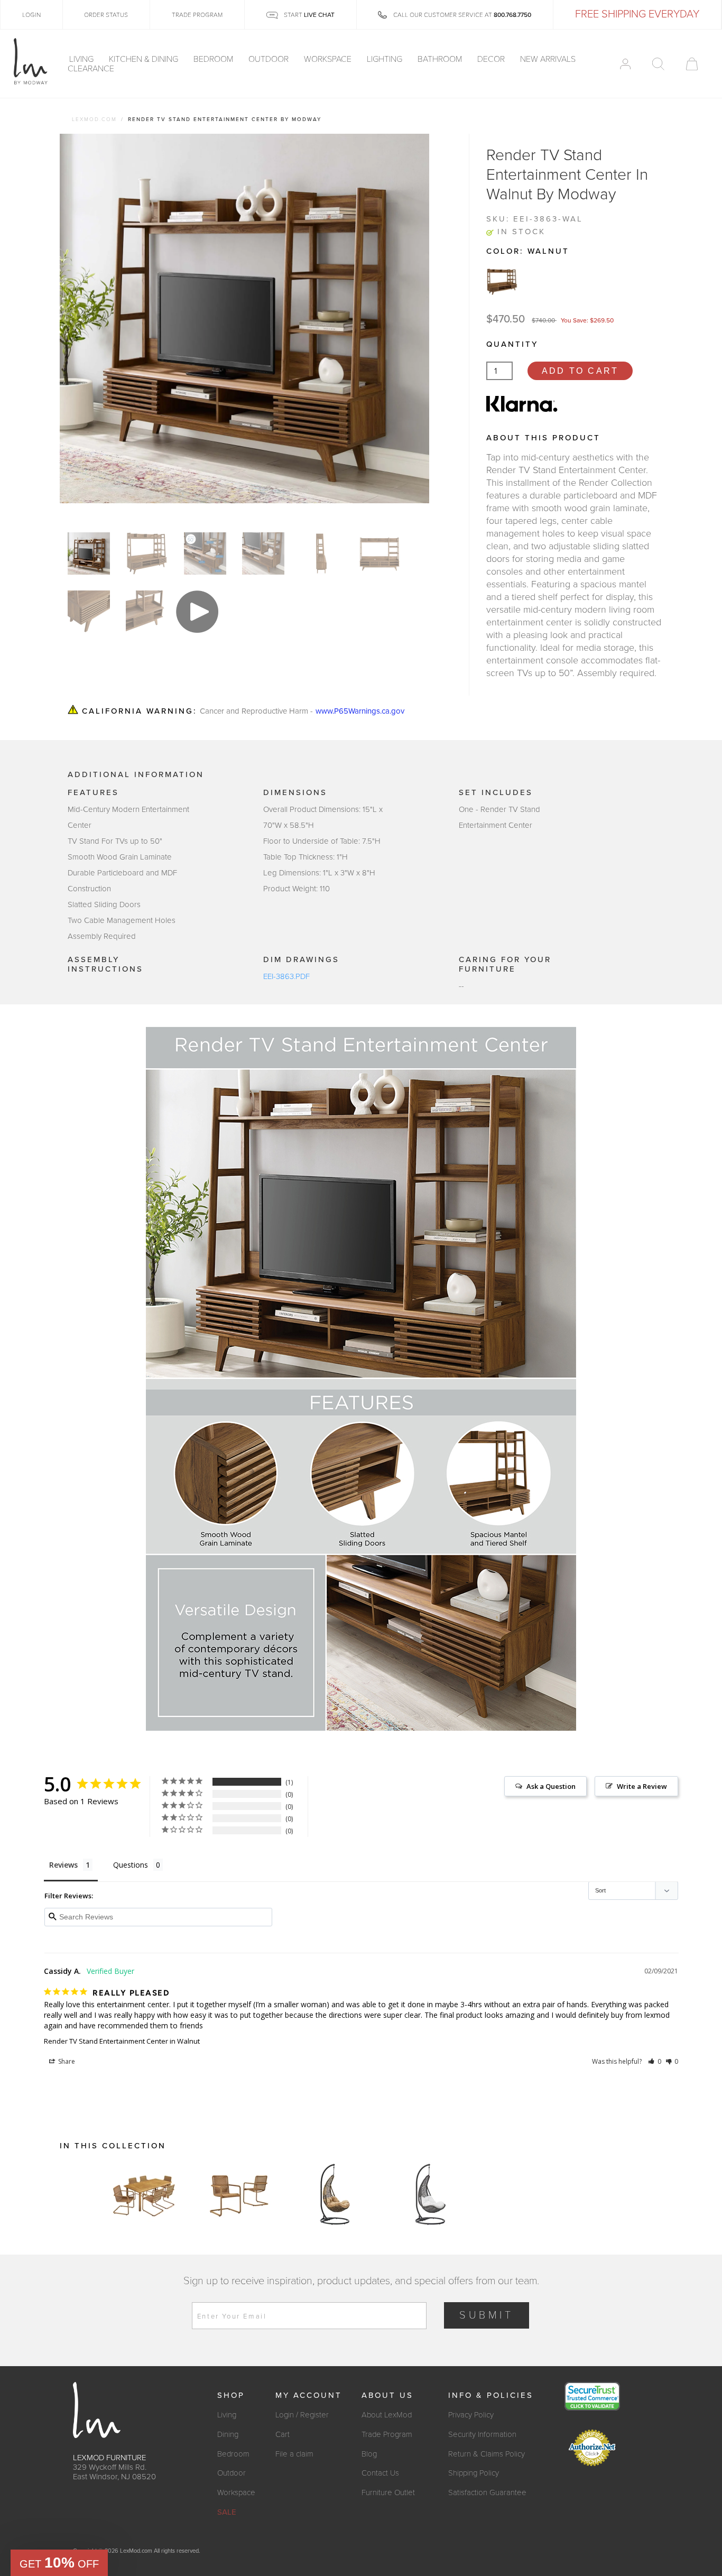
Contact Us (380, 2473)
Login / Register (302, 2415)
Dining (228, 2434)
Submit (487, 2315)
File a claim (294, 2454)
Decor (492, 59)
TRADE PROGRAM (197, 15)
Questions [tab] (131, 1865)
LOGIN (31, 15)
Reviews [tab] (63, 1865)
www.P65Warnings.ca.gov (360, 711)
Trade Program (387, 2434)
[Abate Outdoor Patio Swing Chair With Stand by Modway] (335, 2194)
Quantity (512, 344)
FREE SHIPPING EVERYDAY (637, 14)
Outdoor (270, 59)
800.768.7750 (512, 15)
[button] (655, 2061)
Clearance (91, 69)
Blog (369, 2454)
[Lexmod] (31, 62)
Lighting (386, 59)
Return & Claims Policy (487, 2454)
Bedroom (214, 59)
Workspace (329, 59)
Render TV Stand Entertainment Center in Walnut (122, 2041)
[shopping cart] (692, 64)
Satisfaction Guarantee (487, 2492)
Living (82, 59)
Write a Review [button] (642, 1786)
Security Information (482, 2434)
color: (528, 251)
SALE (227, 2512)
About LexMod (387, 2415)
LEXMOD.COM (94, 119)
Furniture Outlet (388, 2492)
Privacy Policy (471, 2415)
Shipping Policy (474, 2473)
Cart (283, 2434)
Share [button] (66, 2061)
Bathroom (441, 59)
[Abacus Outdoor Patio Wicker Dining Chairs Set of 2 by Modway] (239, 2194)
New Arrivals (548, 59)
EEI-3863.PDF (286, 976)
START (308, 15)
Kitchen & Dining (145, 59)
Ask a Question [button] (551, 1786)
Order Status (106, 15)
